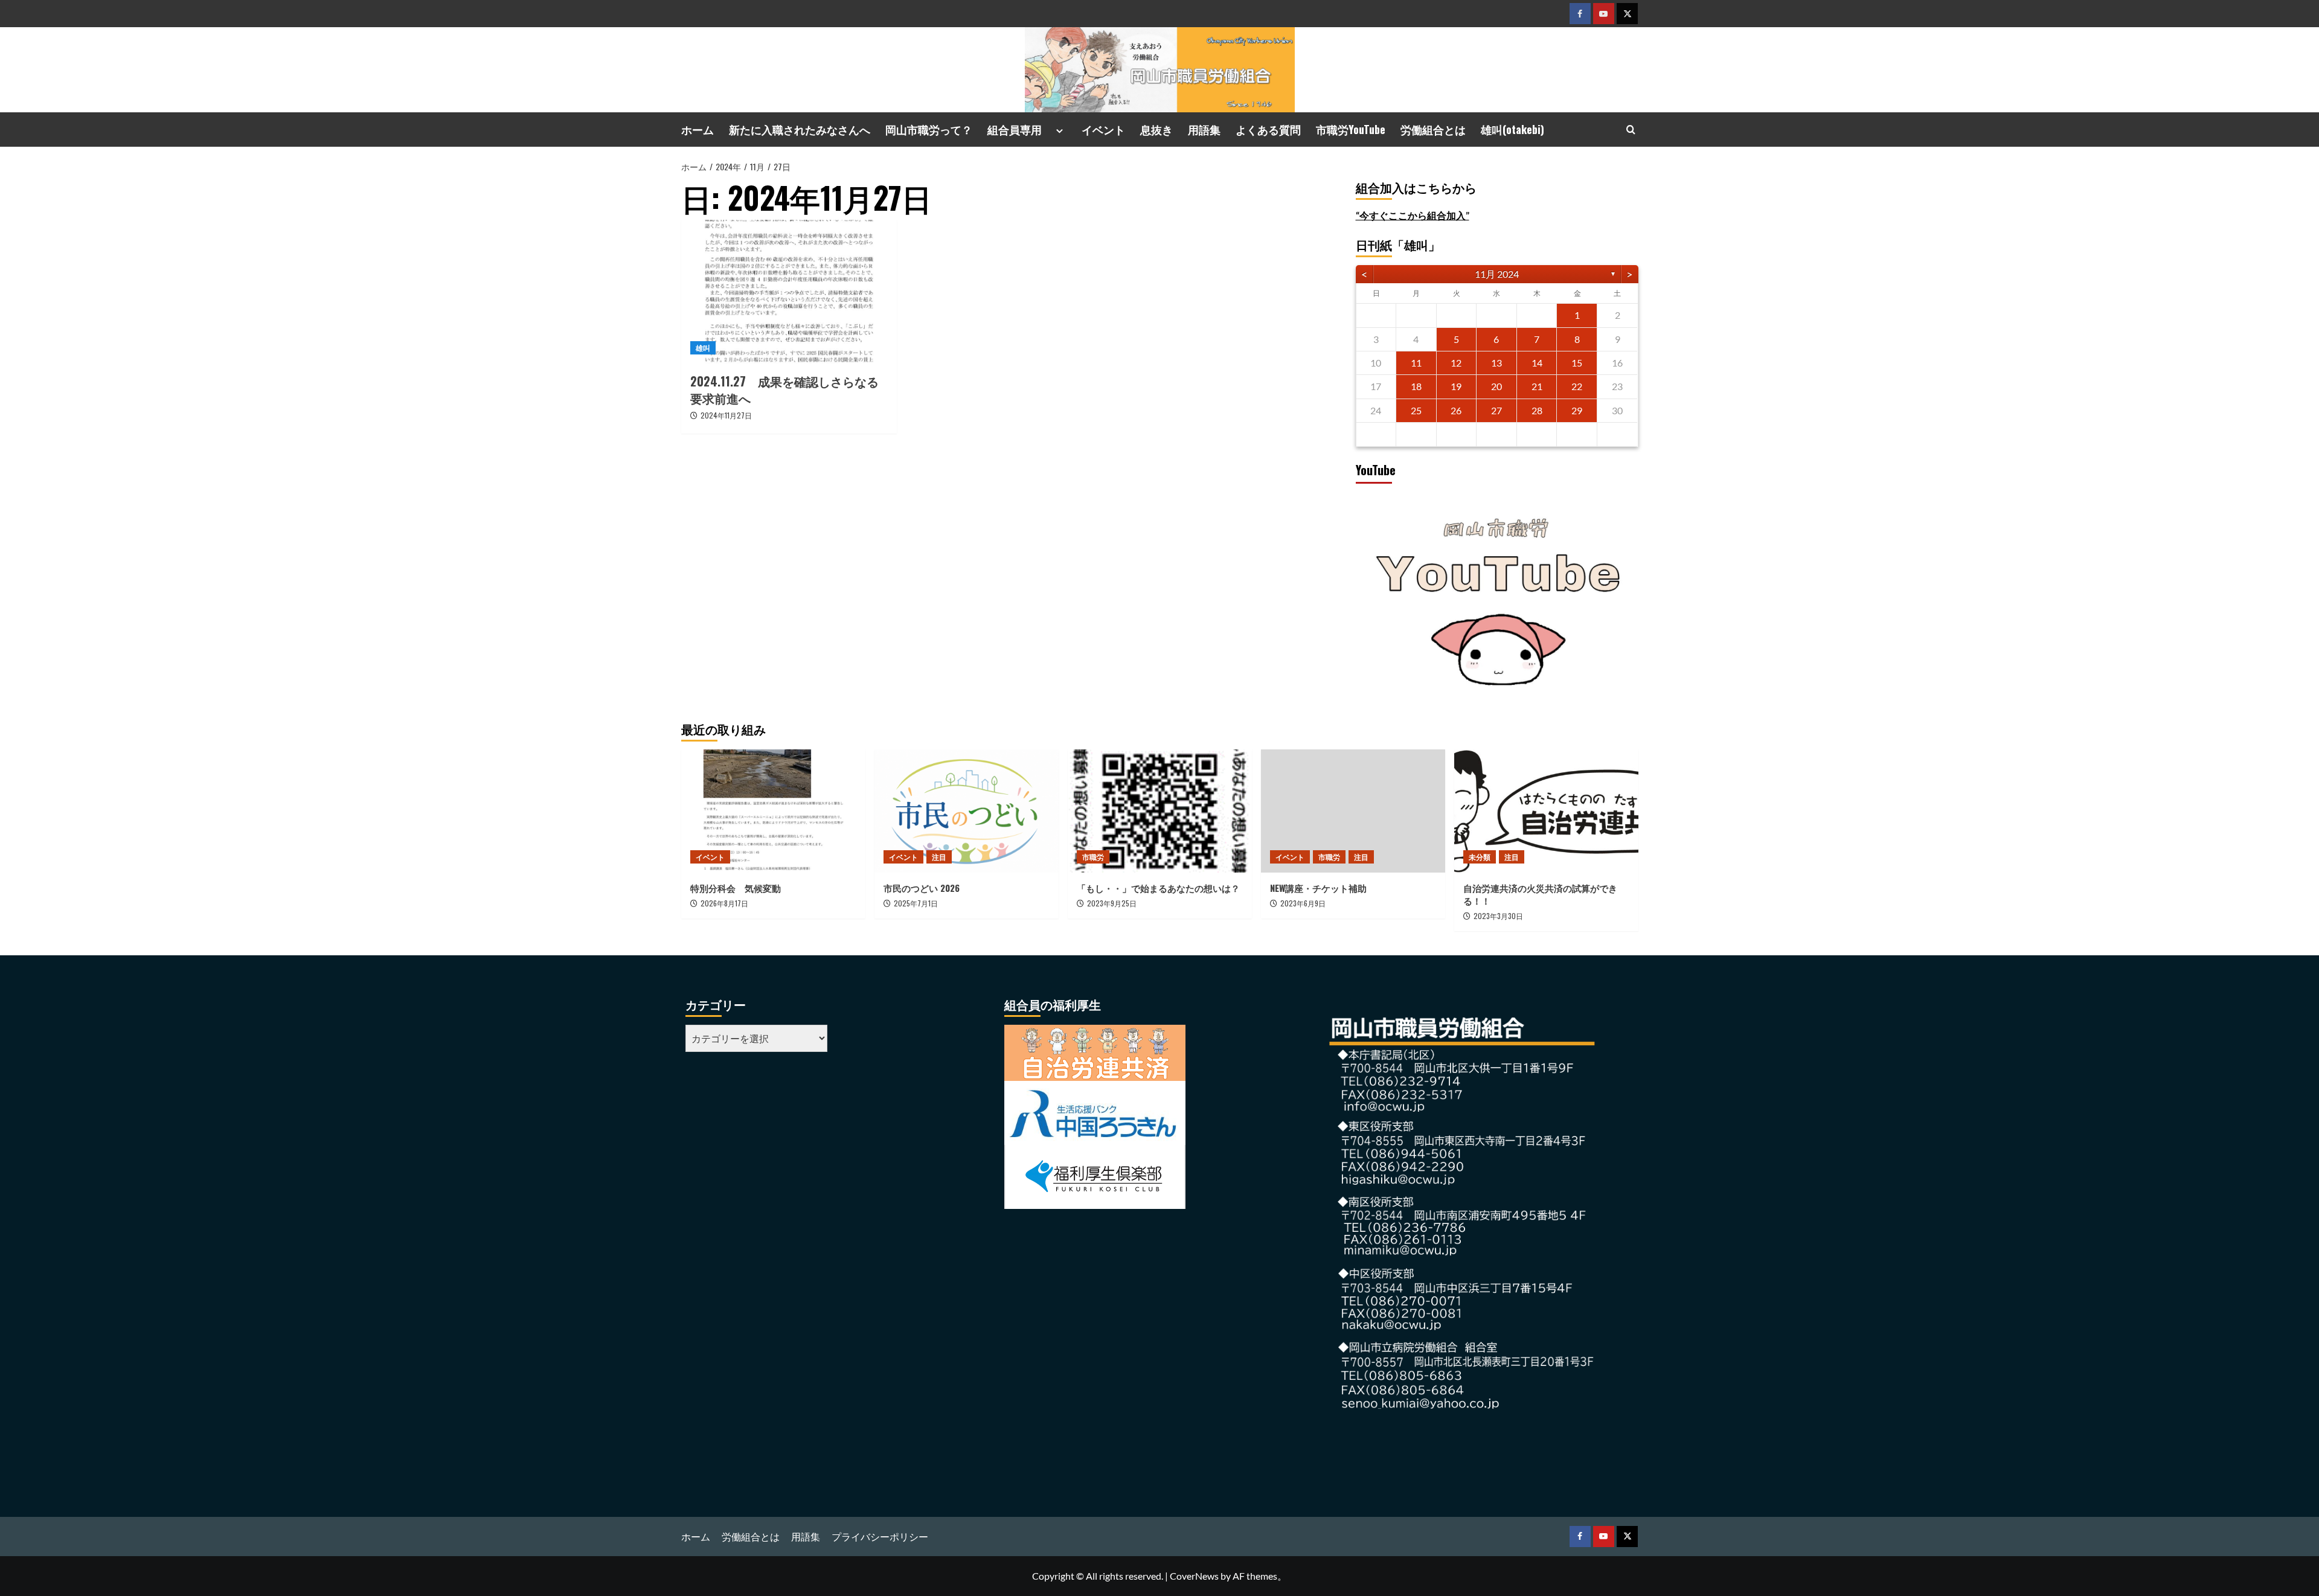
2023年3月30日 (1498, 916)
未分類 (1480, 857)
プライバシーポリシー (880, 1537)
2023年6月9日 (1303, 903)
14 (1537, 363)
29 (1577, 410)
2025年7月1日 (916, 903)
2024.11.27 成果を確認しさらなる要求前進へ (784, 389)
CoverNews (1194, 1576)
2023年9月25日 (1112, 903)
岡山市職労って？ (929, 129)
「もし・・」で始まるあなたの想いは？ (1158, 888)
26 (1456, 410)
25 (1416, 410)
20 (1496, 386)
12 (1456, 363)
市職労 (1093, 857)
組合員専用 (1020, 129)
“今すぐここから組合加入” (1413, 215)
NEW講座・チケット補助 (1318, 888)
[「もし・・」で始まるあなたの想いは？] (1160, 811)
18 (1416, 386)
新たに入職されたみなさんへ (800, 129)
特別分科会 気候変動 (736, 888)
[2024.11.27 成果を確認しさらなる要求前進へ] (789, 292)
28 (1537, 410)
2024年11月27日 (726, 415)
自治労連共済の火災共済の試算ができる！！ (1540, 894)
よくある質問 (1268, 129)
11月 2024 (1497, 274)
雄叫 (703, 348)
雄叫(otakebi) (1512, 129)
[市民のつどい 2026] (967, 811)
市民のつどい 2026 (926, 888)
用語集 (1204, 129)
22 (1577, 386)
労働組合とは (1433, 129)
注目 (939, 857)
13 (1496, 363)
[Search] (1631, 130)
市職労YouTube (1351, 129)
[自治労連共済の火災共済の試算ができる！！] (1546, 811)
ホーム (698, 129)
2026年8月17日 (724, 903)
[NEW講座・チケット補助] (1353, 811)
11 (1416, 363)
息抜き (1156, 129)
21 (1537, 386)
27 (1496, 410)
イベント (1103, 129)
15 (1577, 363)
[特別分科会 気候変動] (773, 811)
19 (1456, 386)
